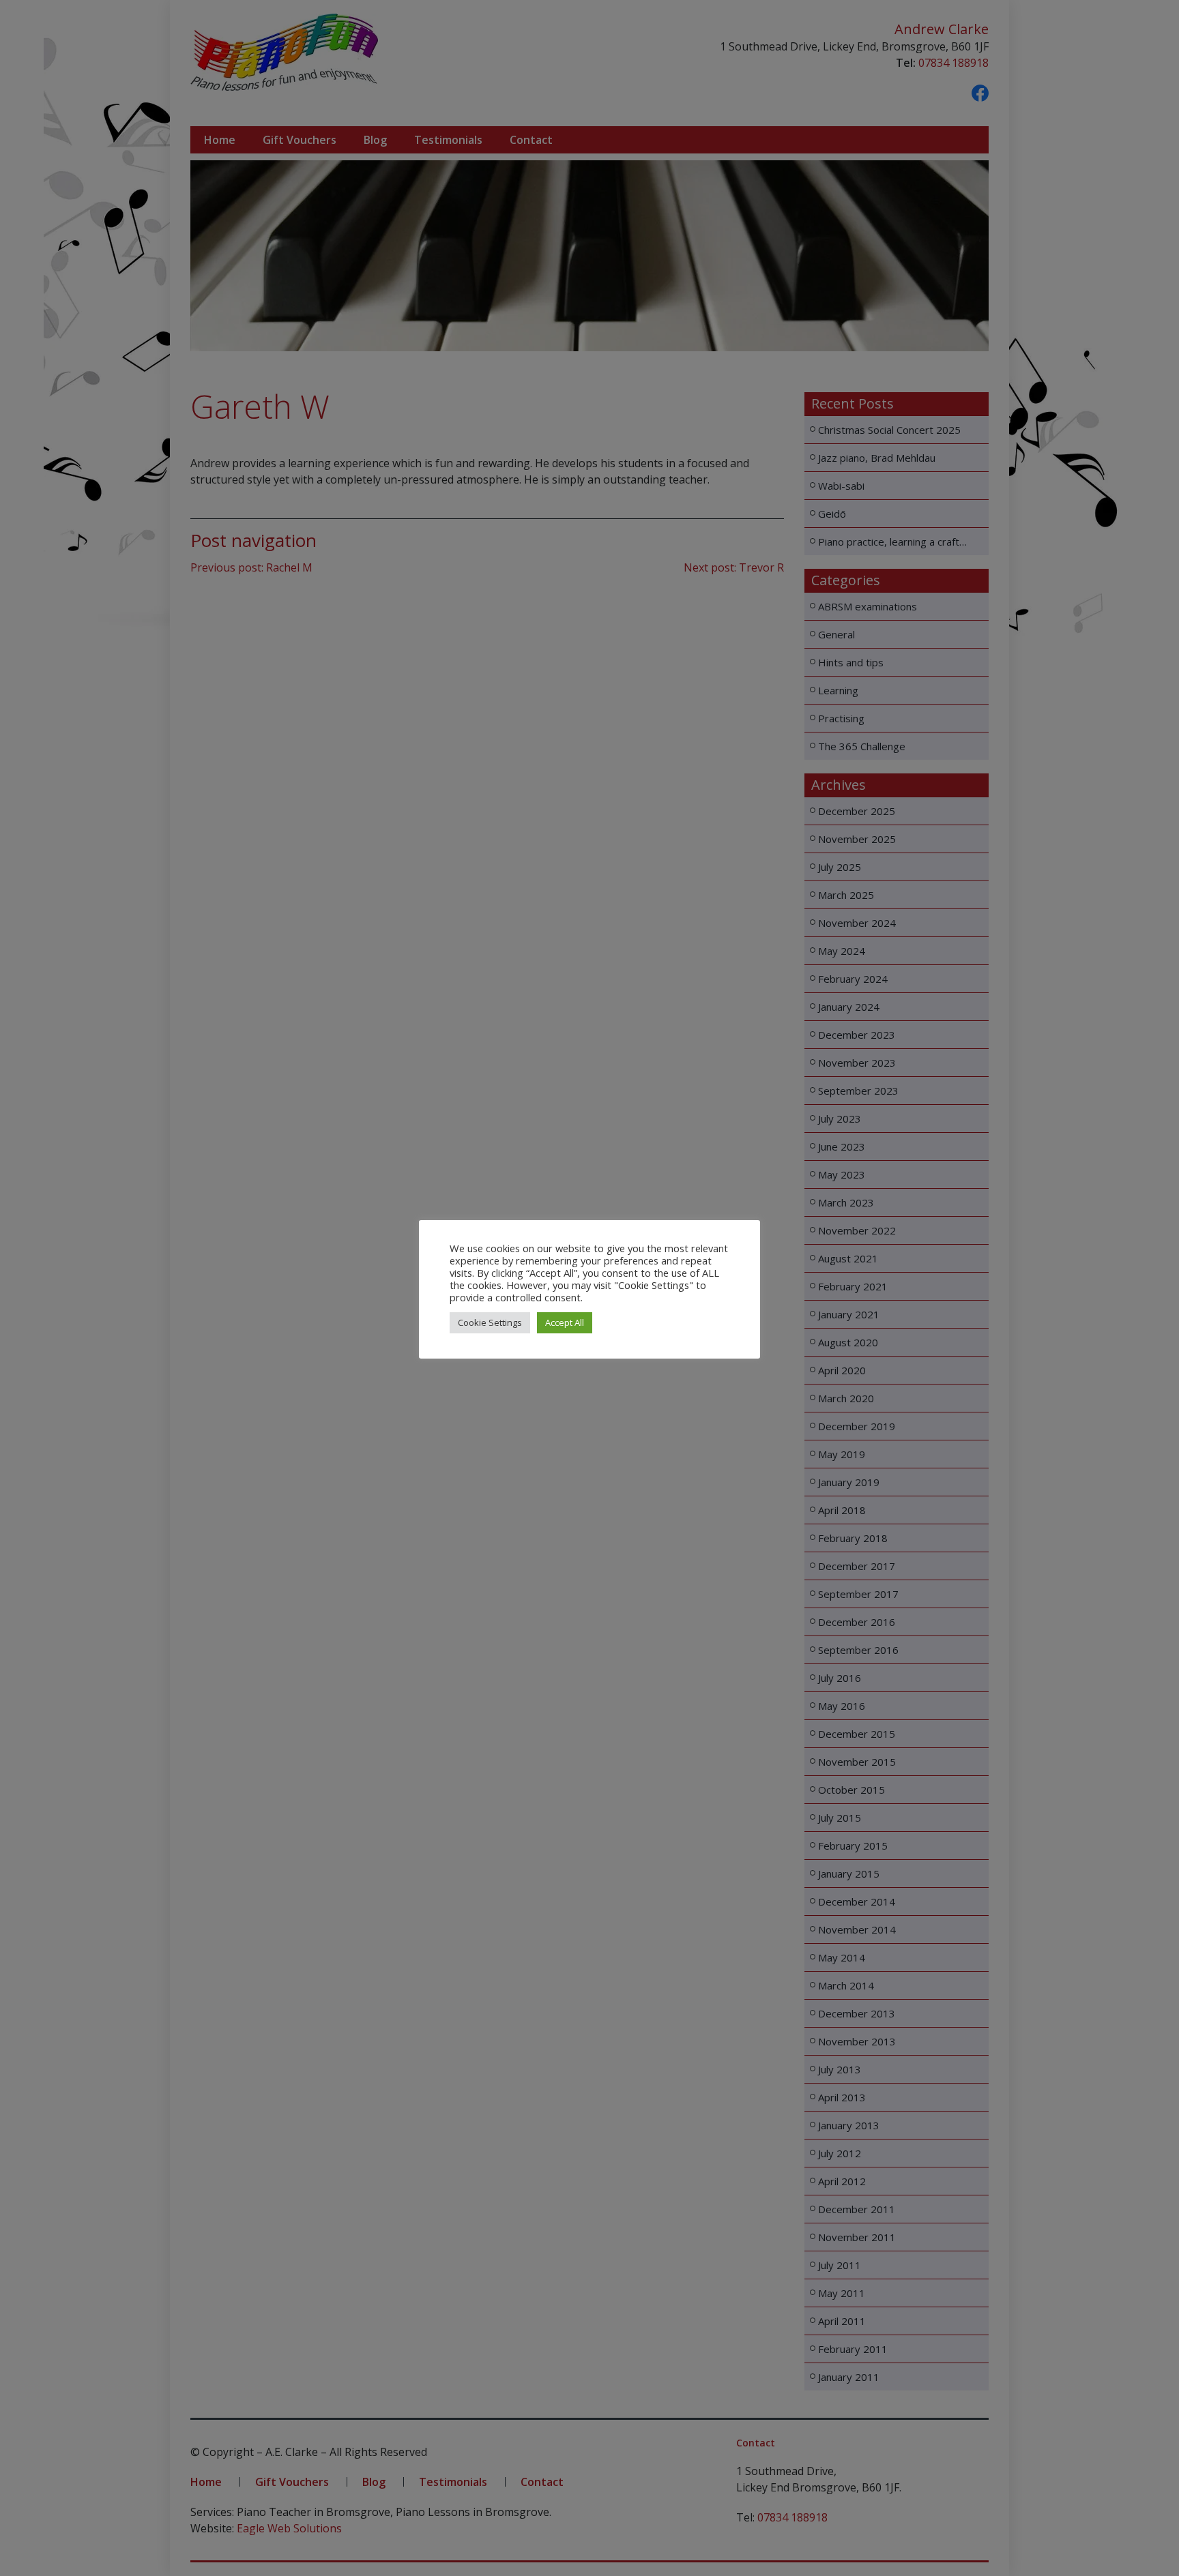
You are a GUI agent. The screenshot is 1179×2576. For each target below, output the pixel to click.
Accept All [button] (565, 1322)
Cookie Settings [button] (490, 1322)
